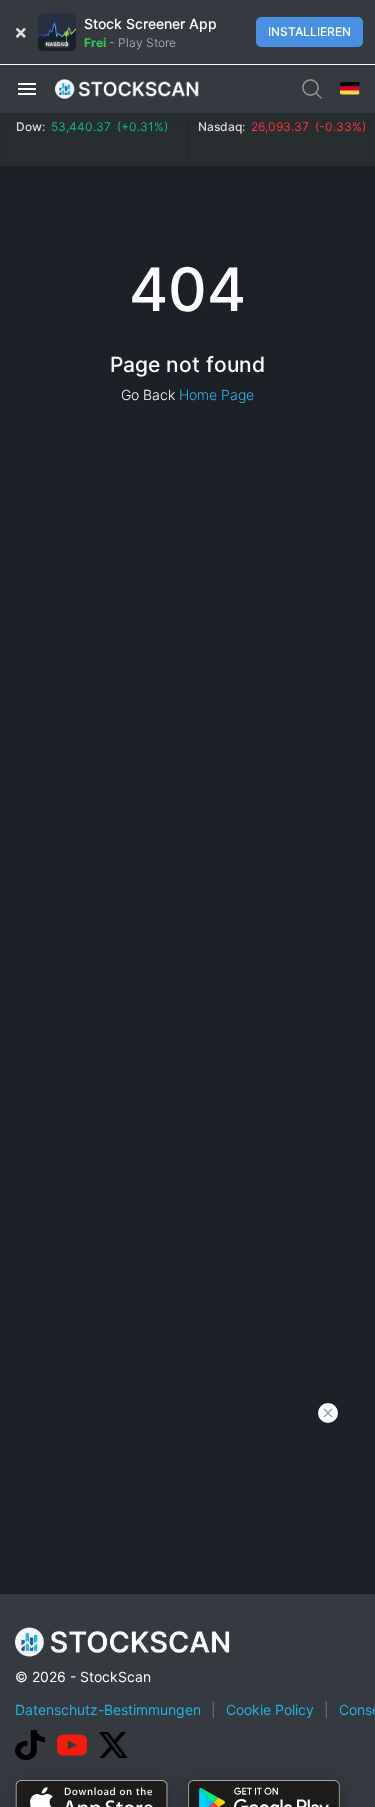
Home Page (216, 394)
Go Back (148, 394)
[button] (27, 88)
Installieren (309, 31)
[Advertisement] (187, 1609)
